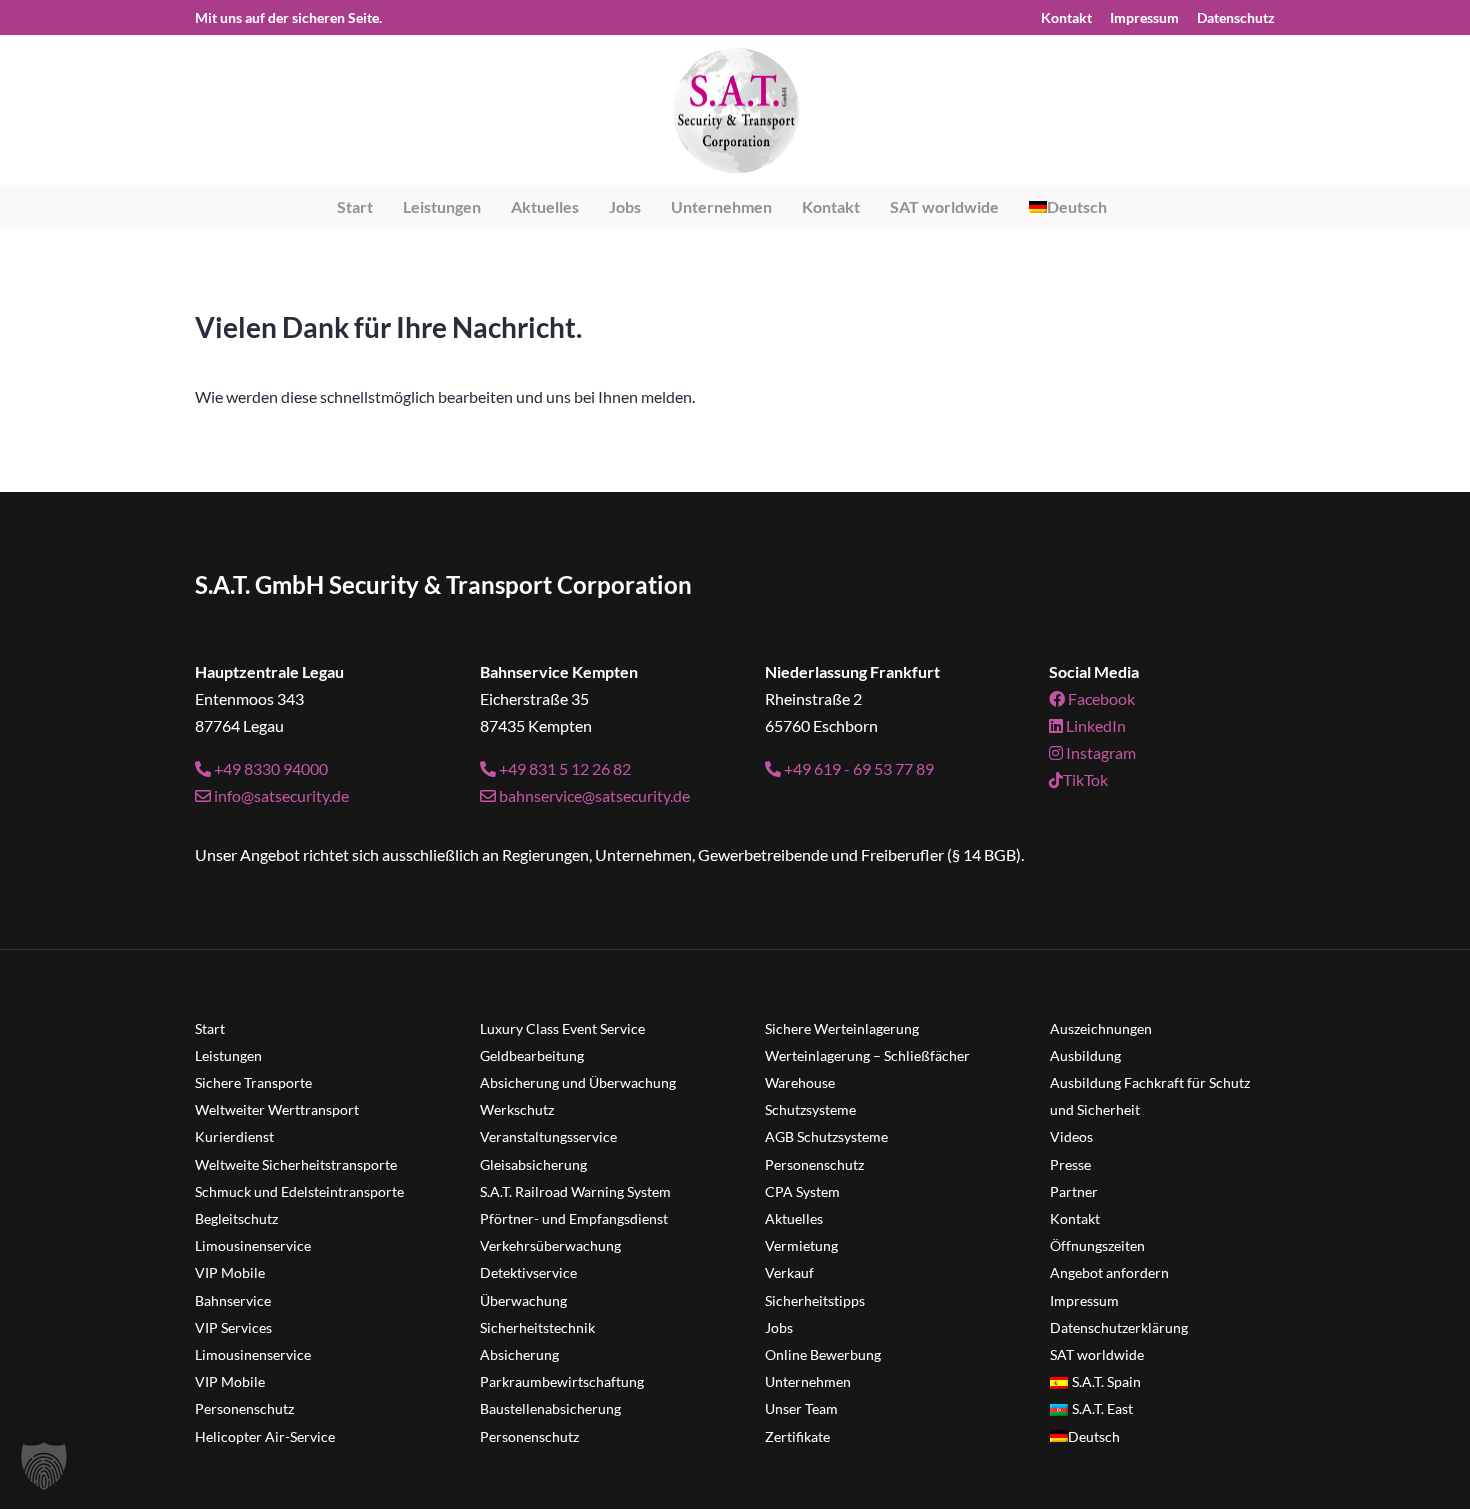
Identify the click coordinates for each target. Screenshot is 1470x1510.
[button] (44, 1466)
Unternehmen (721, 206)
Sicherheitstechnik (537, 1327)
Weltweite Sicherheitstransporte (296, 1164)
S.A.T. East (1102, 1408)
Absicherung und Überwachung (578, 1082)
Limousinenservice (253, 1245)
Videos (1071, 1136)
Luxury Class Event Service (562, 1028)
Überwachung (523, 1300)
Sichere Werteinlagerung (842, 1028)
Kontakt (1066, 18)
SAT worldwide (944, 206)
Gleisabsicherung (533, 1164)
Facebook (1100, 698)
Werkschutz (517, 1109)
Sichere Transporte (253, 1082)
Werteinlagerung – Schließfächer (867, 1055)
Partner (1074, 1191)
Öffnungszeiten (1097, 1245)
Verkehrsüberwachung (550, 1245)
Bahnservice (233, 1300)
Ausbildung (1085, 1055)
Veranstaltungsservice (548, 1136)
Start (355, 206)
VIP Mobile (230, 1272)
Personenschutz (244, 1408)
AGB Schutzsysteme (826, 1136)
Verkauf (789, 1272)
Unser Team (801, 1408)
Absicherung (519, 1354)
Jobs (625, 206)
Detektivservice (528, 1272)
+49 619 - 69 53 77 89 (857, 768)
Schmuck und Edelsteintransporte (299, 1191)
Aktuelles (545, 206)
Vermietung (801, 1245)
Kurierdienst (234, 1136)
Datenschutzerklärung (1119, 1327)
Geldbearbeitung (532, 1055)
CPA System (802, 1191)
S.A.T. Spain (1106, 1381)
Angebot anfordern (1109, 1272)
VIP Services (233, 1327)
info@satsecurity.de (280, 795)
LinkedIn (1094, 725)
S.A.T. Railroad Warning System (575, 1191)
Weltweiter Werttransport (277, 1109)
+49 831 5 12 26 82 (563, 768)
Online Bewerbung (823, 1354)
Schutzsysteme (810, 1109)
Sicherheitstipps (815, 1300)
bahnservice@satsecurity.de (593, 795)
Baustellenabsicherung (550, 1408)
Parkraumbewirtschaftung (562, 1381)
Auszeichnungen (1101, 1028)
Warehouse (800, 1082)
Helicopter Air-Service (265, 1436)
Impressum (1144, 18)
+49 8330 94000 (269, 768)
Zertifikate (797, 1436)
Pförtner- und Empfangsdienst (574, 1218)
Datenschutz (1236, 18)
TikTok (1085, 779)
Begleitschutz (236, 1218)
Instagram (1099, 752)
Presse (1070, 1164)
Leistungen (442, 206)
